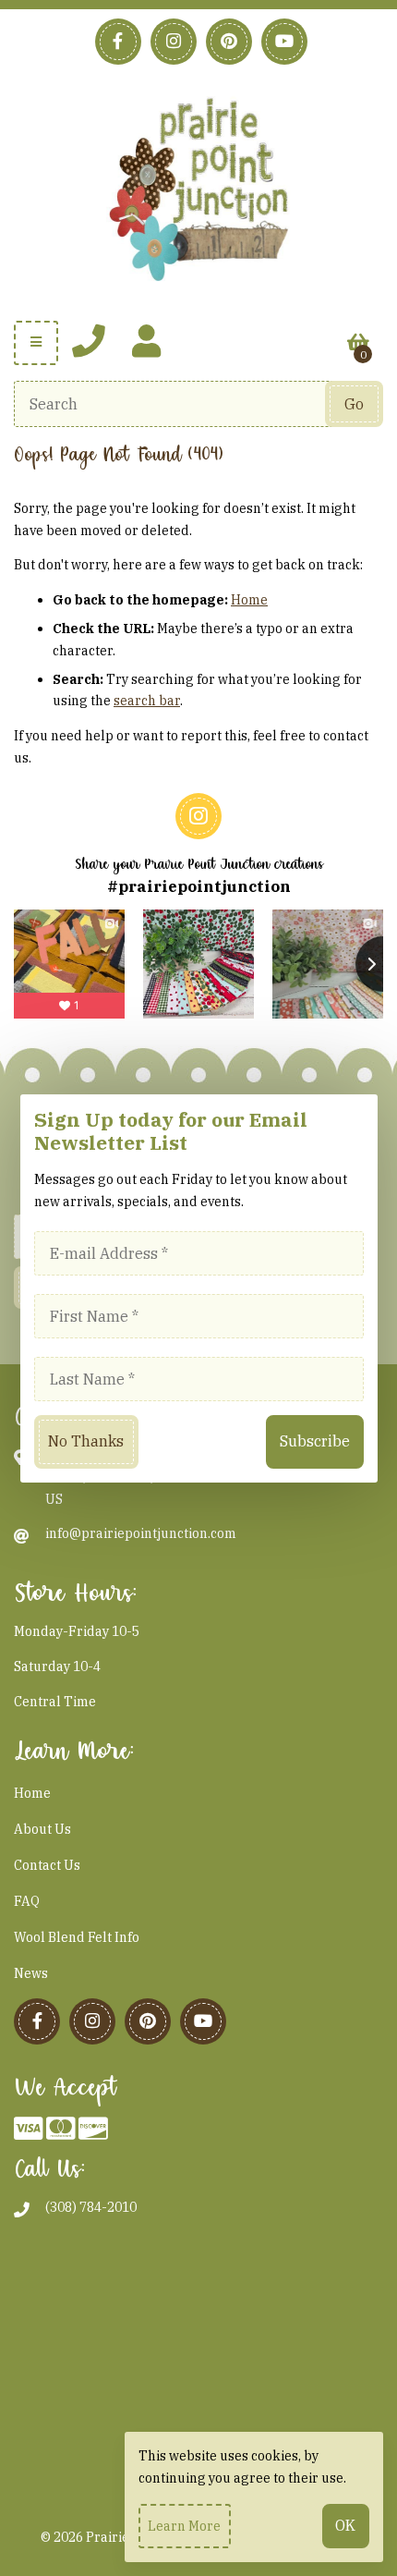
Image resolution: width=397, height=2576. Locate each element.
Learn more (184, 2526)
